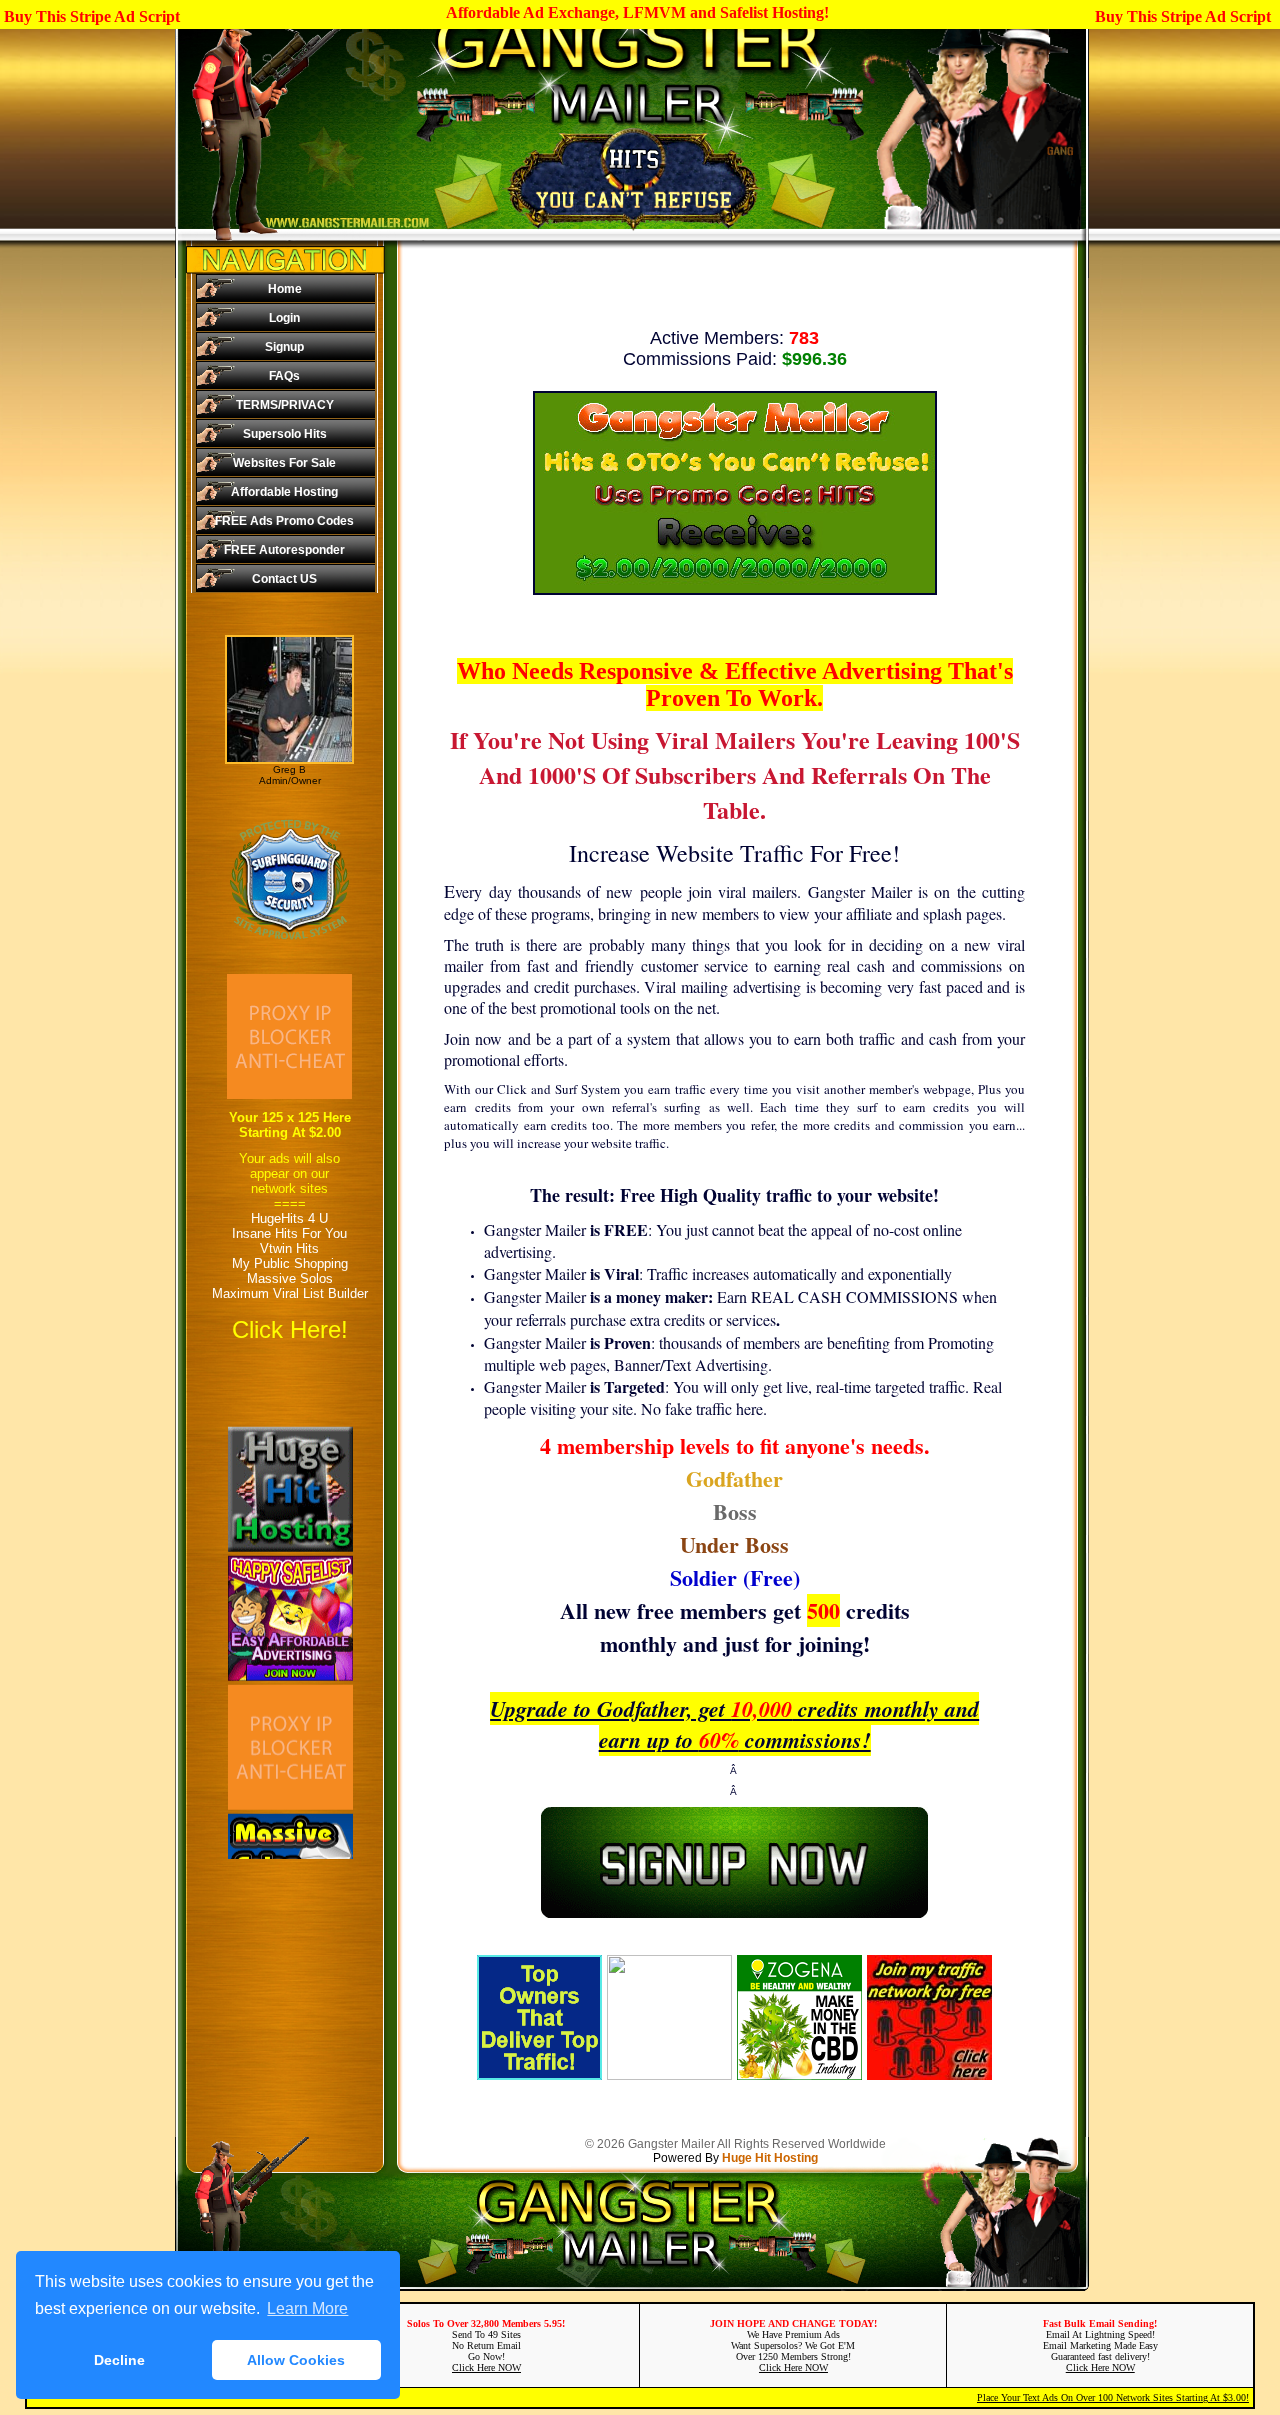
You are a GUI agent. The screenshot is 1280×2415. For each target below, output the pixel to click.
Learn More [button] (307, 2308)
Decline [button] (119, 2360)
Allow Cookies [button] (296, 2360)
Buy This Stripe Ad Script (92, 16)
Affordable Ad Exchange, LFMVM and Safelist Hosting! (637, 12)
